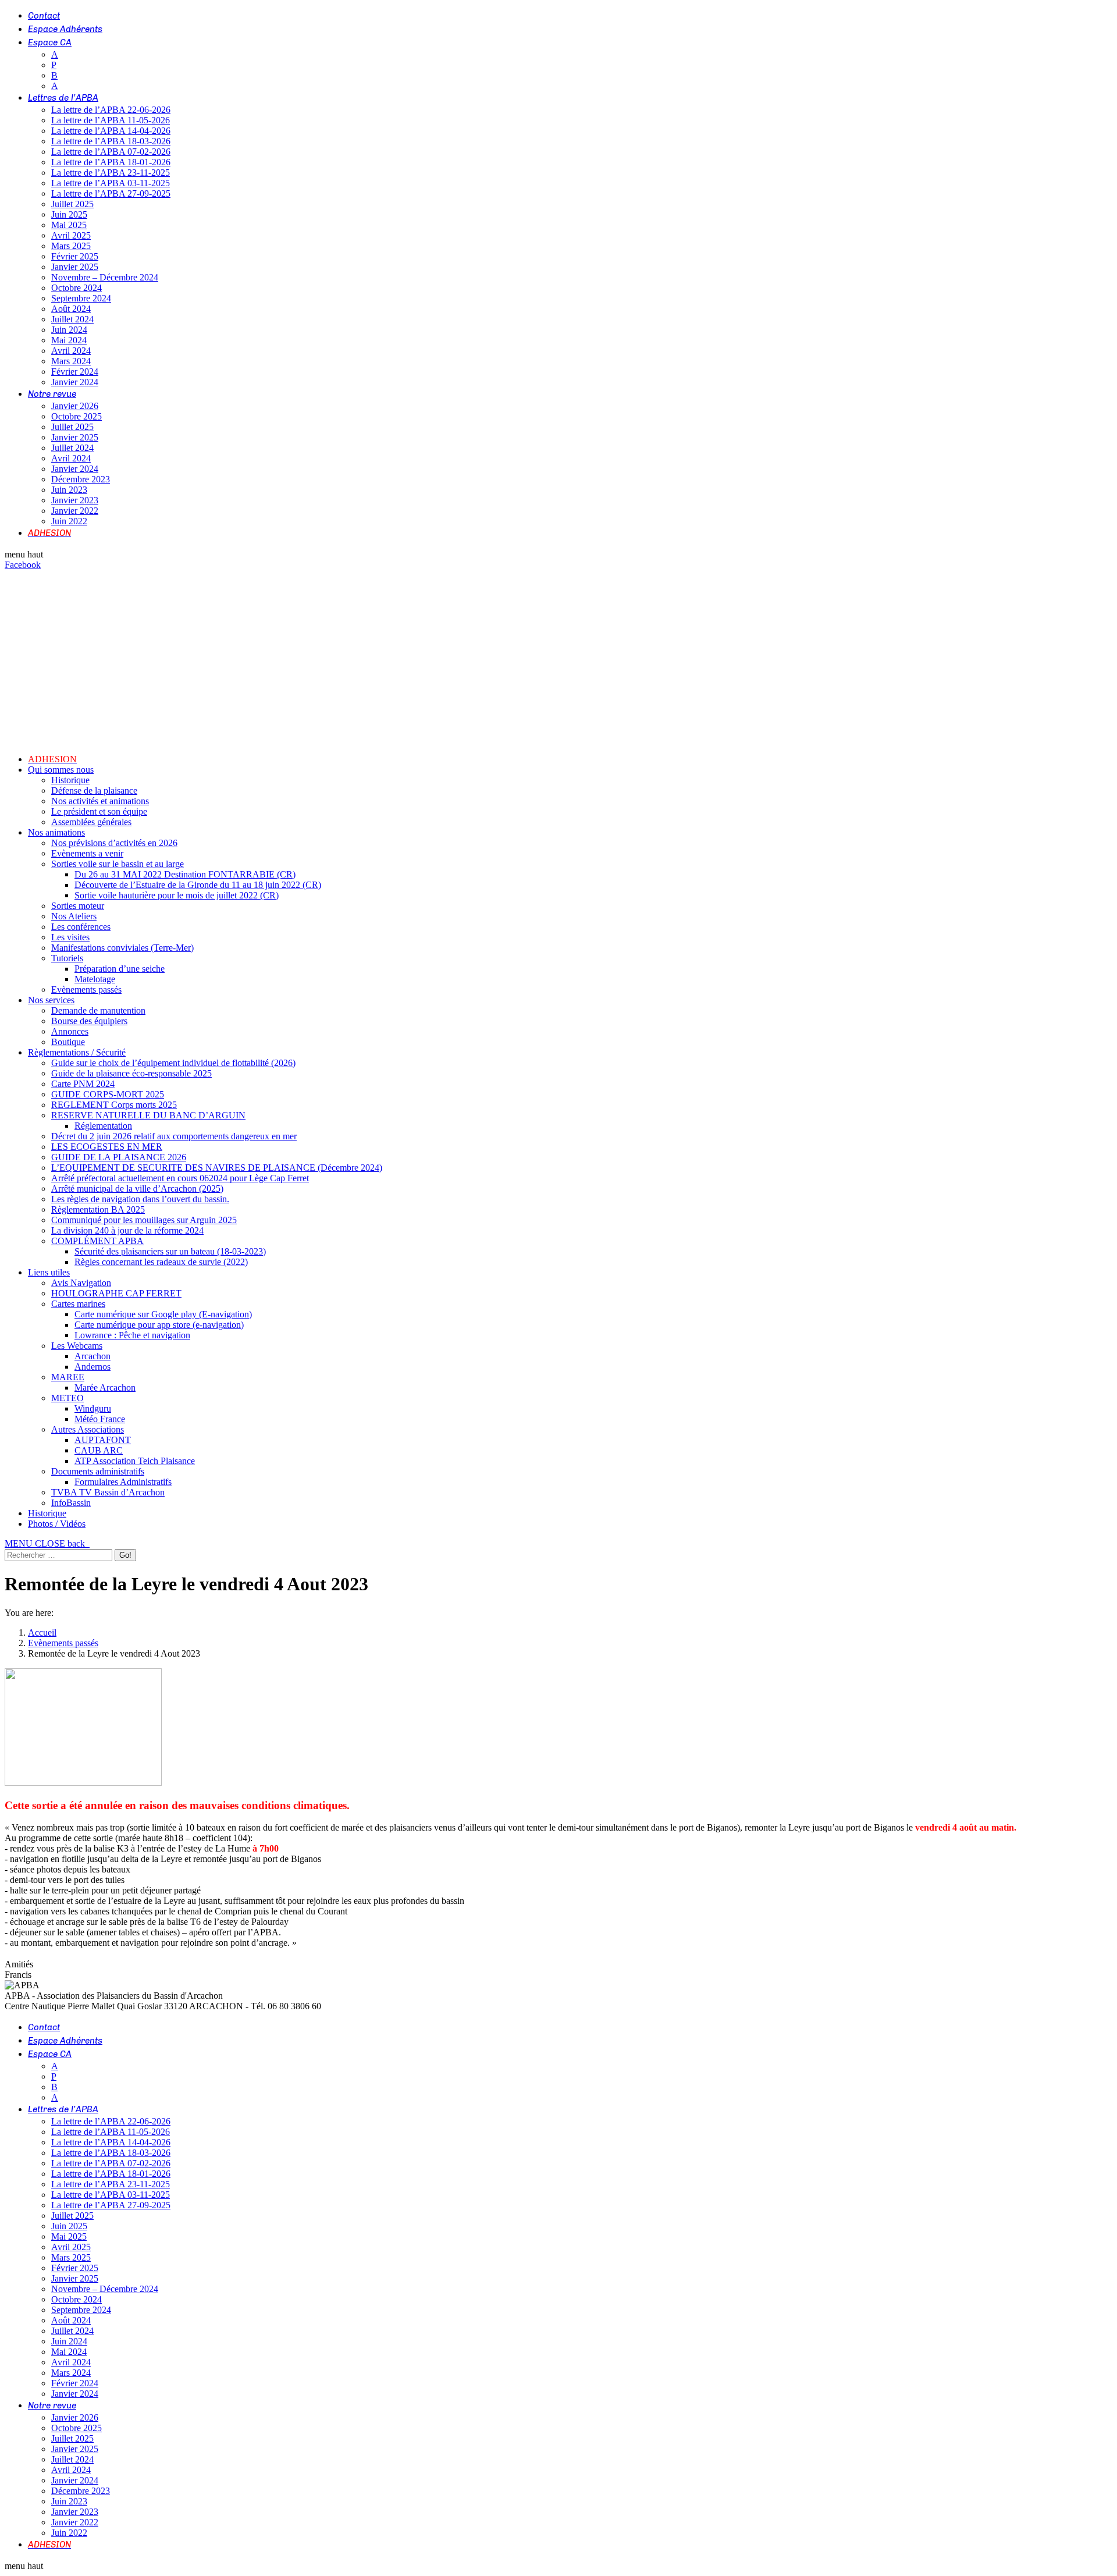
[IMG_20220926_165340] (83, 1783)
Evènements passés (63, 1643)
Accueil (42, 1632)
